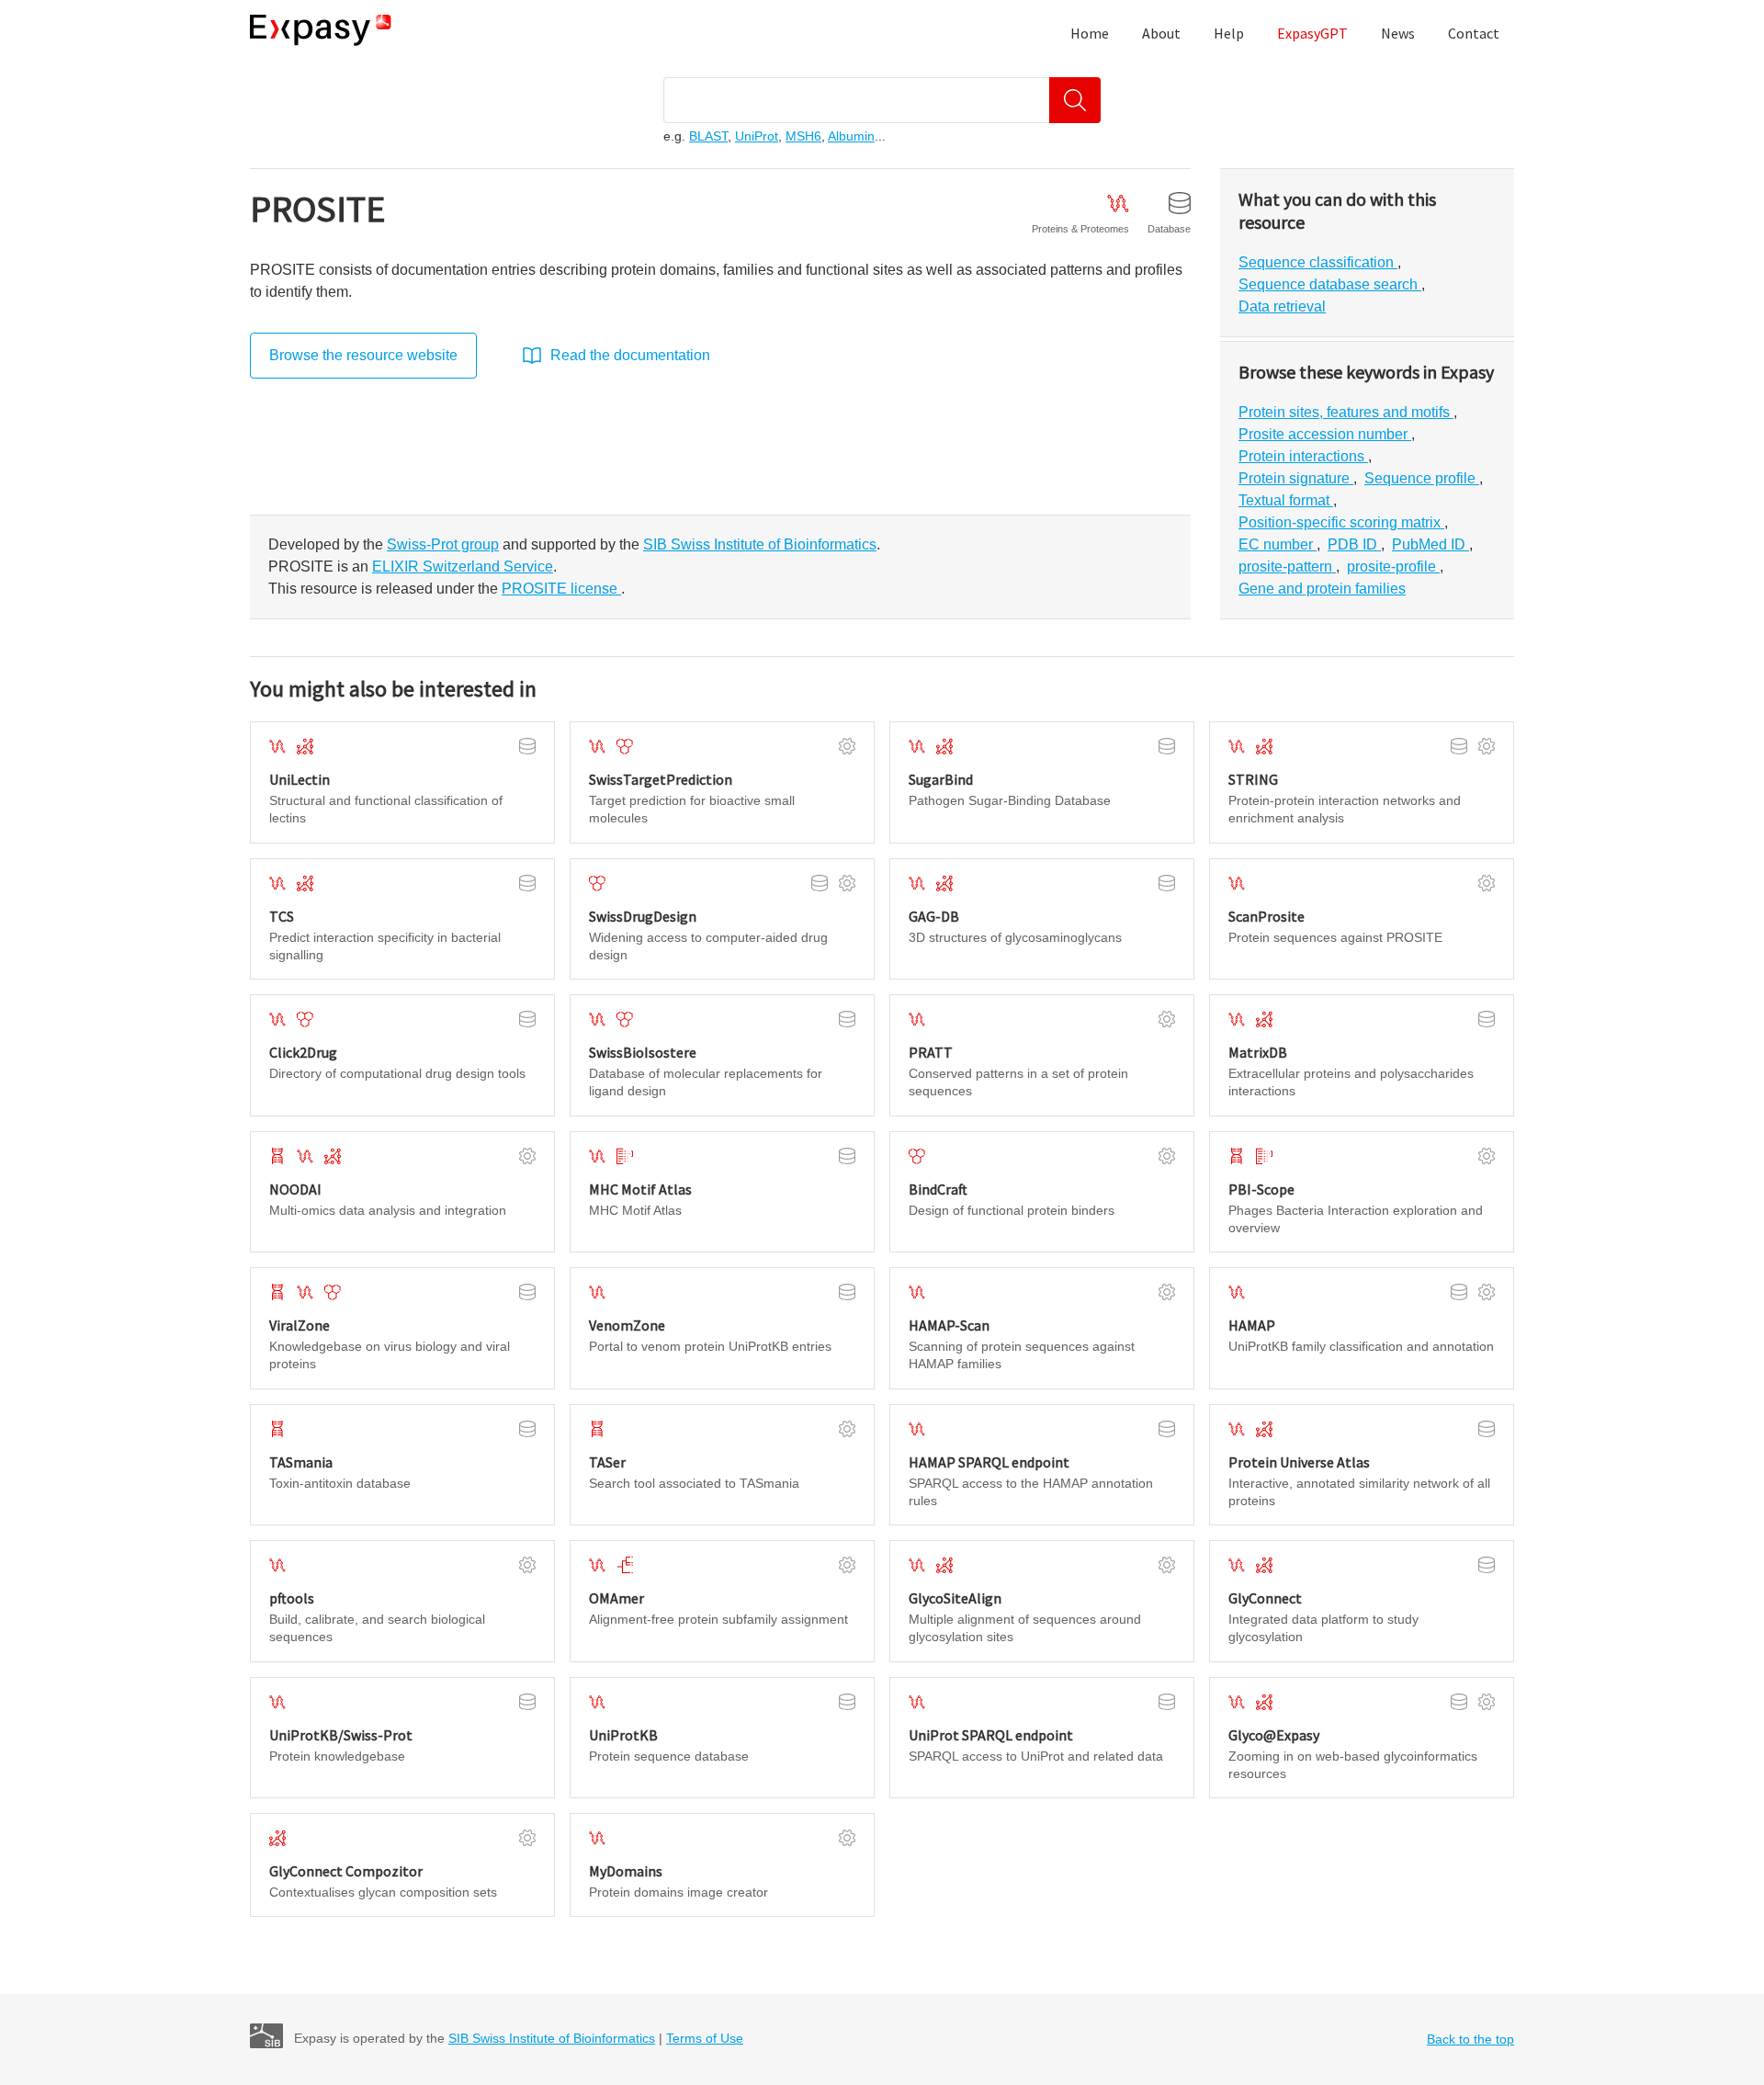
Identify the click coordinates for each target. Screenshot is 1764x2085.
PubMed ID (1430, 544)
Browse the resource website (363, 355)
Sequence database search (1330, 284)
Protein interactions (1303, 456)
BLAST (708, 136)
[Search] (1075, 100)
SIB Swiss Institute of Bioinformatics (552, 2038)
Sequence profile (1422, 478)
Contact (1474, 33)
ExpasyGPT (1312, 33)
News (1398, 33)
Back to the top (1470, 2039)
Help (1229, 33)
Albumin (851, 136)
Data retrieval (1282, 306)
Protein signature (1296, 478)
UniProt (757, 136)
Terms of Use (705, 2038)
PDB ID (1354, 544)
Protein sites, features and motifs (1346, 412)
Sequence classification (1318, 262)
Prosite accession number (1325, 434)
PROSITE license (561, 589)
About (1161, 33)
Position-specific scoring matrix (1341, 522)
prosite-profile (1393, 567)
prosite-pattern (1287, 567)
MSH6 (803, 136)
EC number (1278, 544)
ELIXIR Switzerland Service (463, 567)
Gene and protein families (1322, 589)
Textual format (1286, 500)
